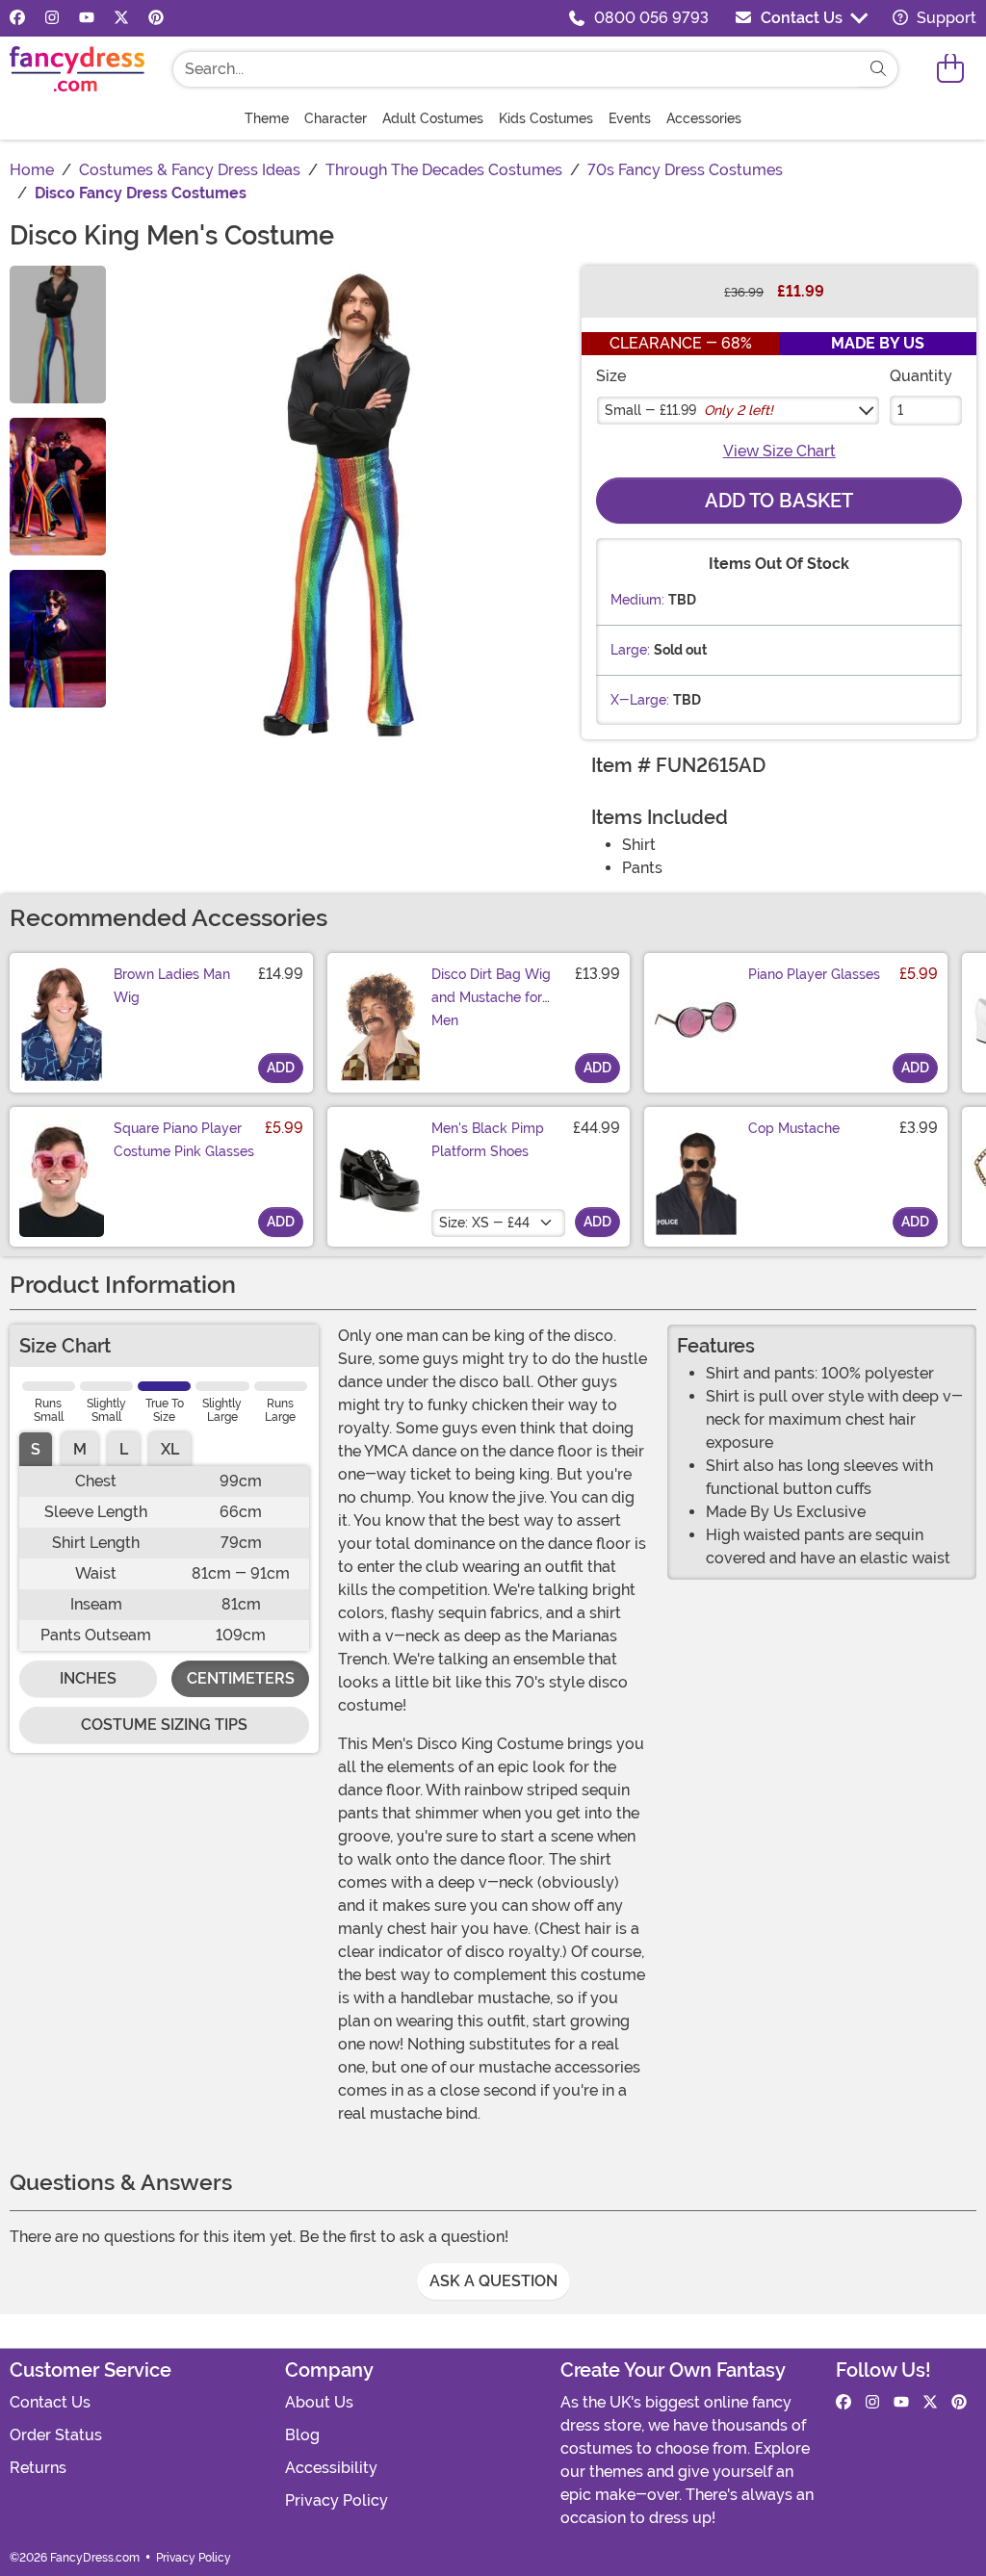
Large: (630, 650)
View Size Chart (779, 451)
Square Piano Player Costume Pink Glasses (184, 1140)
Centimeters (241, 1678)
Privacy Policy (337, 2500)
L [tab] (124, 1449)
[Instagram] (52, 18)
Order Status (56, 2435)
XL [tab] (170, 1449)
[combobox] (516, 69)
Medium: (637, 600)
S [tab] (36, 1449)
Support (945, 18)
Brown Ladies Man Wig (172, 986)
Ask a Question (493, 2281)
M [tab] (80, 1449)
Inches (88, 1678)
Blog (302, 2435)
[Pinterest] (156, 18)
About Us (319, 2402)
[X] (121, 18)
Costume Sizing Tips (164, 1725)
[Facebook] (17, 18)
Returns (38, 2468)
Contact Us (802, 18)
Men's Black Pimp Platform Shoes (488, 1140)
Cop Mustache (794, 1128)
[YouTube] (87, 18)
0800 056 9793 (651, 18)
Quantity (921, 376)
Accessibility (331, 2468)
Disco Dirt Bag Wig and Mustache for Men (491, 997)
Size (611, 376)
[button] (950, 69)
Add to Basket (779, 501)
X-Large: (640, 700)
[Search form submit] (878, 69)
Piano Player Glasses (814, 974)
